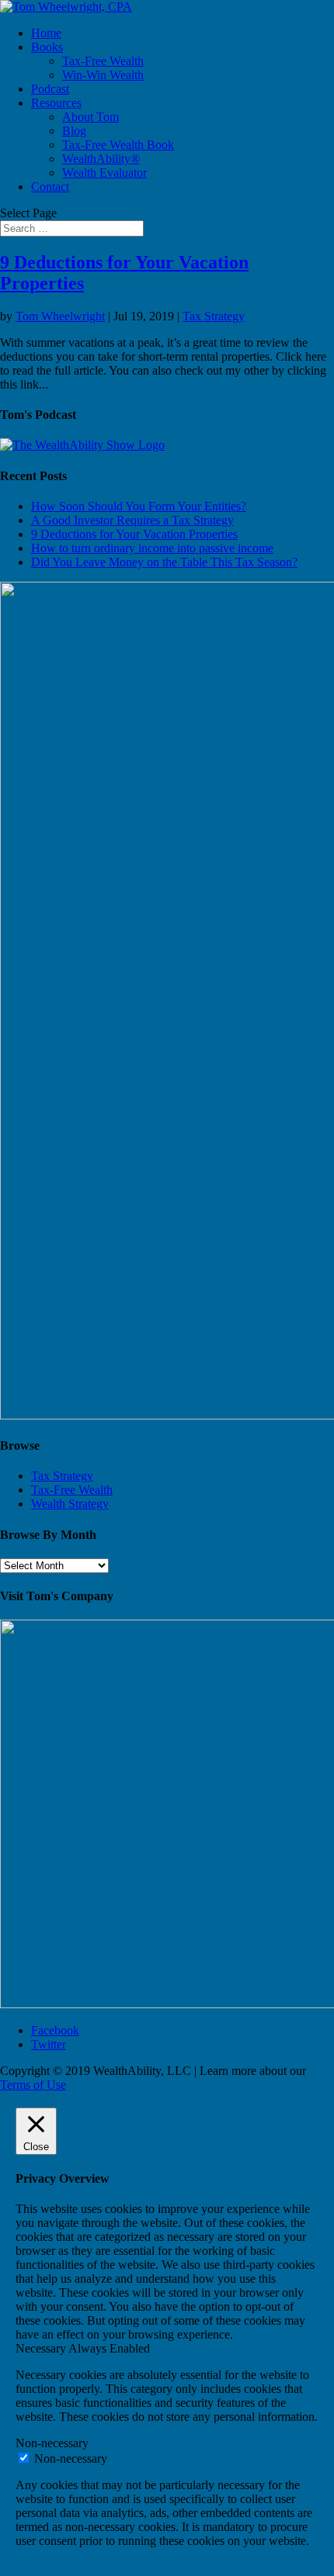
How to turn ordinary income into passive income (152, 548)
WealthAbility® (101, 159)
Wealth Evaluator (104, 173)
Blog (74, 131)
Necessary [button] (42, 2348)
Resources (56, 103)
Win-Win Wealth (103, 75)
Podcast (50, 89)
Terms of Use (33, 2085)
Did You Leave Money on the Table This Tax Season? (164, 562)
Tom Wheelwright (60, 316)
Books (47, 47)
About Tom (90, 117)
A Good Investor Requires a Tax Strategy (132, 520)
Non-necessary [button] (52, 2443)
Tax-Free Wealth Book (118, 145)
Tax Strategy (214, 316)
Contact (50, 187)
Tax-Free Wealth (103, 61)
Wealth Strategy (70, 1504)
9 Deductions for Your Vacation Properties (134, 534)
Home (46, 33)
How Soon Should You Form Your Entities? (139, 506)
